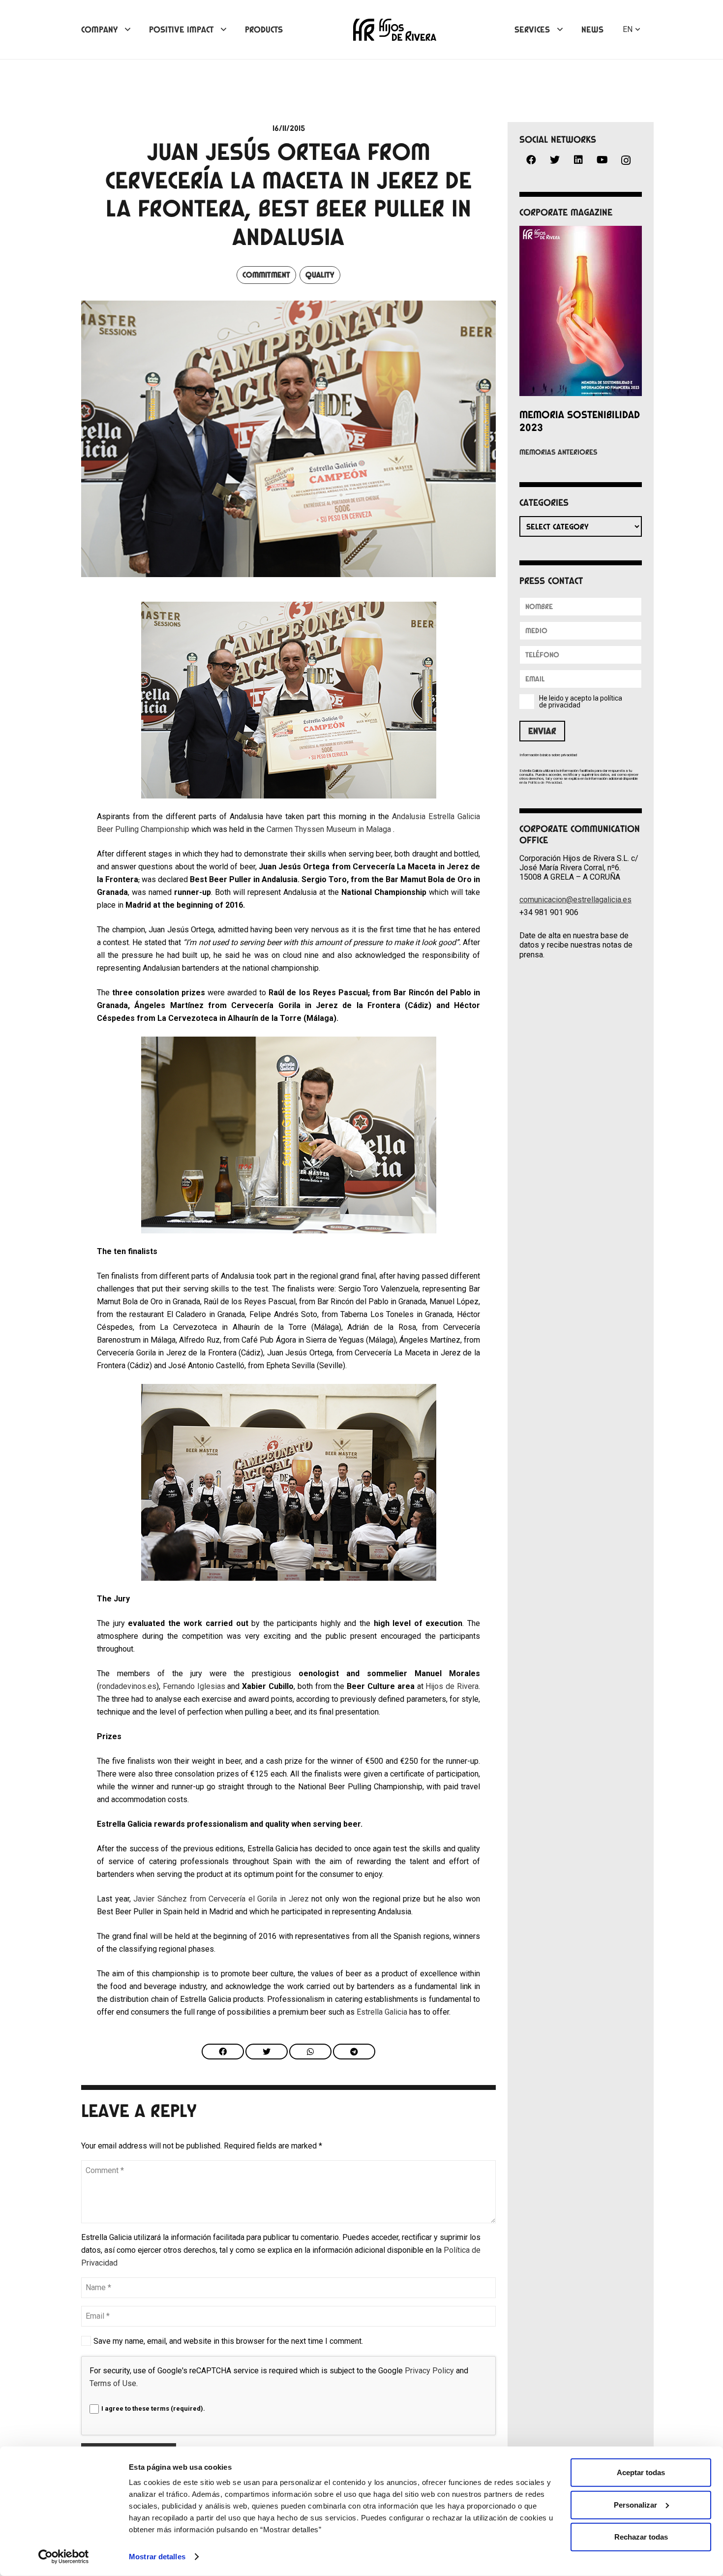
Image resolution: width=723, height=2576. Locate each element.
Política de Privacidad (545, 782)
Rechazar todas (641, 2537)
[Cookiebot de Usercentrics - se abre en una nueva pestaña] (64, 2557)
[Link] (395, 30)
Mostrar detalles (157, 2557)
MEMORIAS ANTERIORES (558, 452)
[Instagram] (626, 161)
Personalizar (635, 2504)
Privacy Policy (429, 2371)
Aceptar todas (641, 2472)
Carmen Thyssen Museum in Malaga (330, 829)
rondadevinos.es (128, 1686)
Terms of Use (113, 2383)
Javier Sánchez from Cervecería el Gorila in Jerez (221, 1899)
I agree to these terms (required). (153, 2408)
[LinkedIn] (578, 160)
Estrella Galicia (382, 2012)
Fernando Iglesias (195, 1686)
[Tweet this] (267, 2052)
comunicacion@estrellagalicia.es (575, 900)
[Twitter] (555, 160)
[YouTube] (602, 160)
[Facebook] (531, 160)
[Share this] (223, 2052)
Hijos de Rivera (452, 1686)
